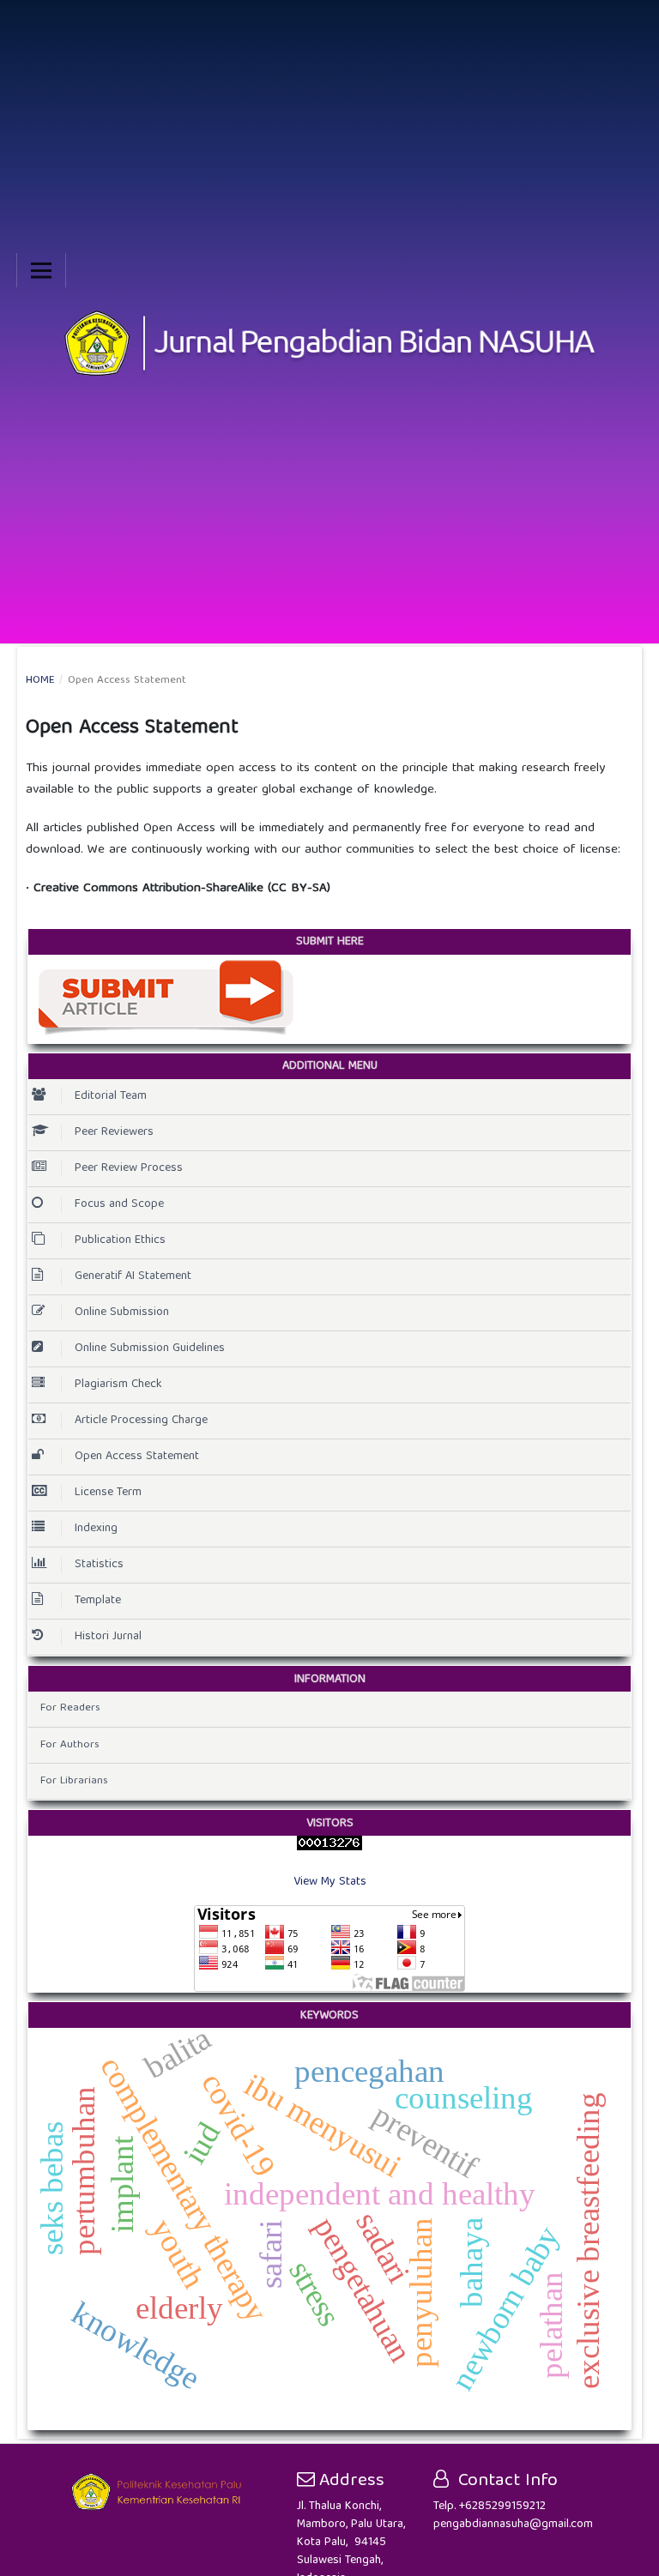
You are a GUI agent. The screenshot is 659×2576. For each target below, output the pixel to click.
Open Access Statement (137, 1457)
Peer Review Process (129, 1168)
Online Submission (122, 1312)
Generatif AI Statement (133, 1276)
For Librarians (74, 1781)
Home (40, 681)
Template (98, 1601)
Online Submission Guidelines (150, 1348)
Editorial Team (111, 1096)
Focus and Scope (119, 1204)
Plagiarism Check (118, 1385)
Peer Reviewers (114, 1132)
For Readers (70, 1708)
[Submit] (166, 998)
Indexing (96, 1529)
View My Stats (330, 1882)
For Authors (70, 1745)
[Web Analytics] (329, 1843)
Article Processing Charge (141, 1421)
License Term (108, 1493)
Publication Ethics (120, 1240)
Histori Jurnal (108, 1637)
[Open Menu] (41, 270)
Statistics (99, 1565)
